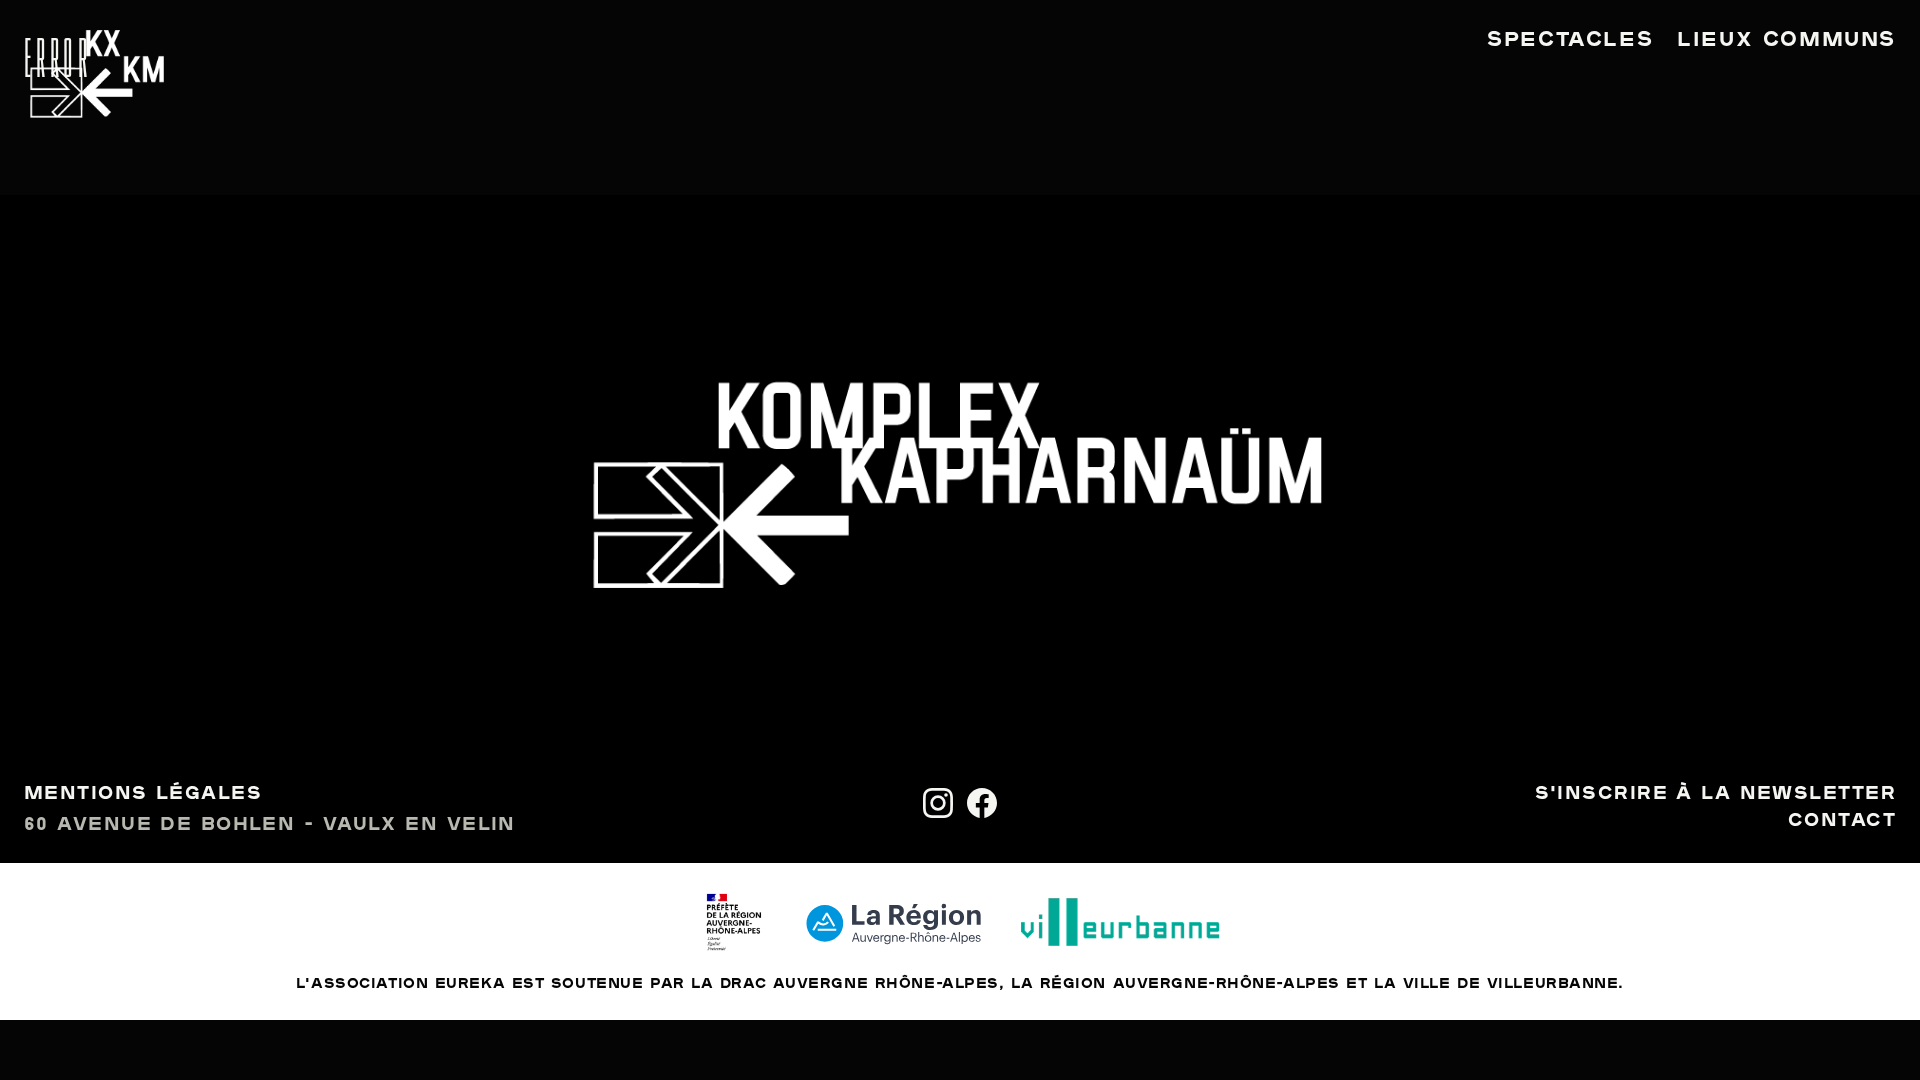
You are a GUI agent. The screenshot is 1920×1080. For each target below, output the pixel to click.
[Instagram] (938, 803)
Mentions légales (143, 794)
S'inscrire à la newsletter (1715, 794)
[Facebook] (982, 803)
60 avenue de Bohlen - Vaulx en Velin (270, 825)
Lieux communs (1786, 40)
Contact (1842, 821)
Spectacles (1570, 40)
